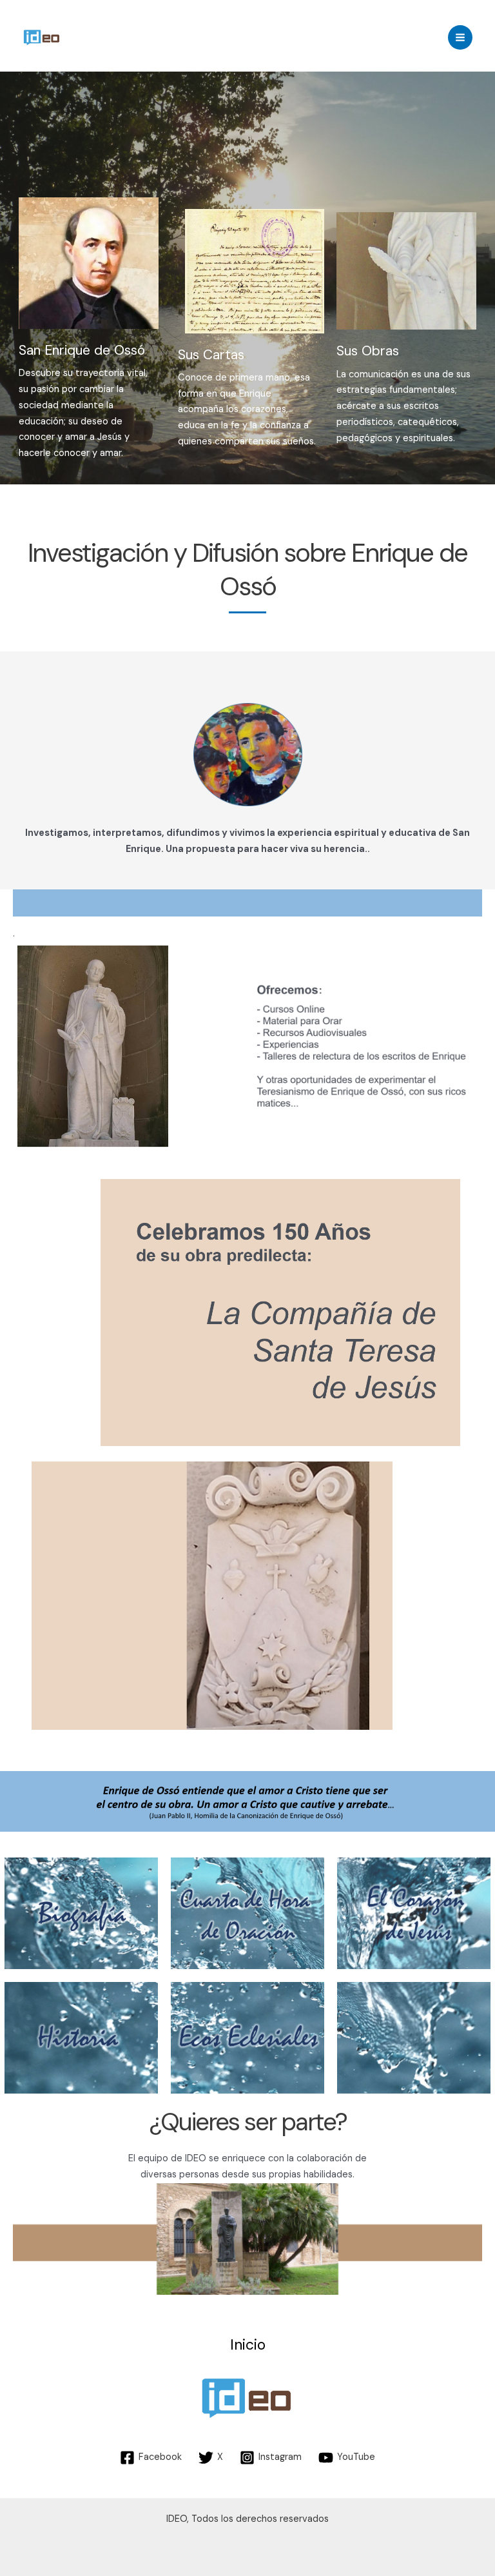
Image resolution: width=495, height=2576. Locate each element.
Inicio (248, 2345)
